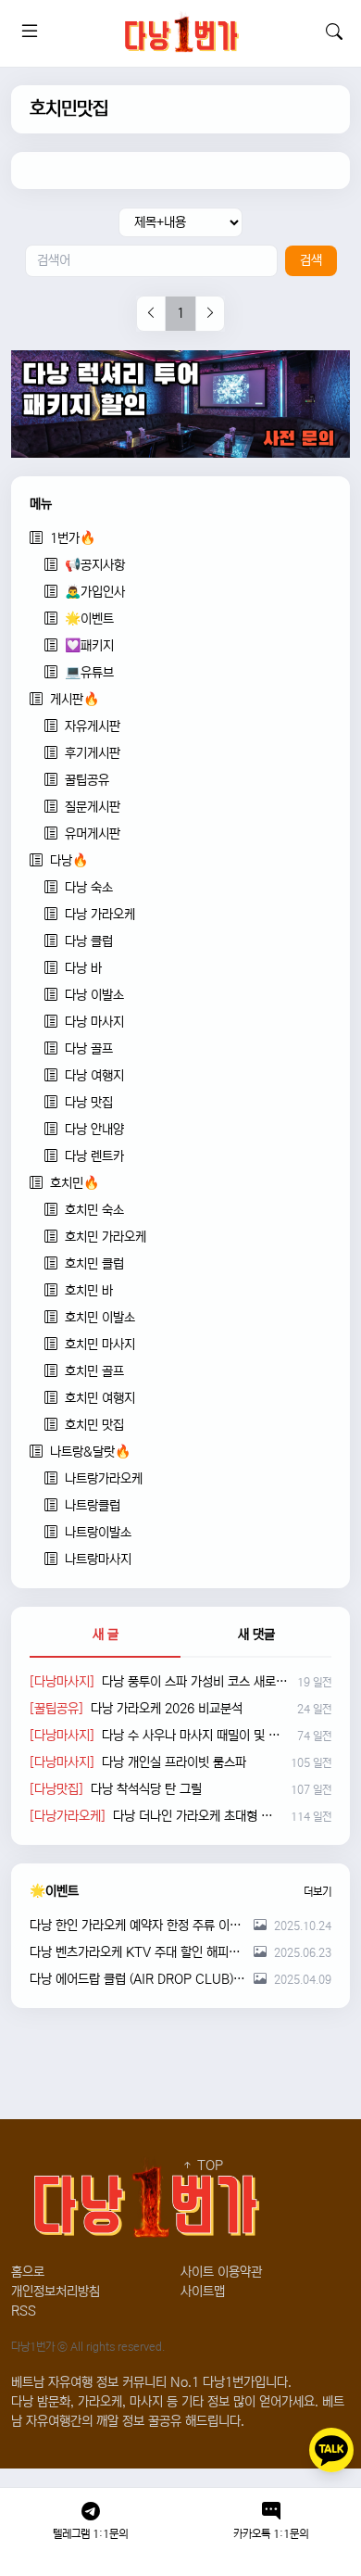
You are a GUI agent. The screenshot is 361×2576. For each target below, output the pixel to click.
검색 (311, 260)
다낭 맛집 (89, 1103)
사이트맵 (203, 2292)
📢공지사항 (95, 565)
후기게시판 (93, 753)
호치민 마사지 (100, 1345)
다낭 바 (83, 968)
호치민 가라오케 (106, 1237)
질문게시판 (93, 807)
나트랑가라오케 (104, 1479)
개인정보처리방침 (56, 2292)
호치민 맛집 (94, 1425)
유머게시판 (93, 834)
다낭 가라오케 (100, 915)
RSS (24, 2311)
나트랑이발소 (98, 1533)
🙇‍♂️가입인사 (95, 592)
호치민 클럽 (94, 1264)
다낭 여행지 (94, 1076)
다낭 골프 (89, 1049)
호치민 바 (89, 1291)
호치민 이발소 (100, 1318)
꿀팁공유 (87, 780)
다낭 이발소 (94, 995)
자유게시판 (93, 726)
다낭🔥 (69, 861)
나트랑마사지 (98, 1559)
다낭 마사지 (94, 1022)
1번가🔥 (73, 538)
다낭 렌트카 (94, 1156)
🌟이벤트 (89, 619)
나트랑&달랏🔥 (90, 1452)
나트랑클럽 (93, 1506)
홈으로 (28, 2272)
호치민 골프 (94, 1371)
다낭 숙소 (89, 888)
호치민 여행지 (100, 1398)
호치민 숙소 (94, 1210)
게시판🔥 (75, 700)
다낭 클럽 (89, 941)
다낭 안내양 (94, 1130)
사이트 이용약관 (221, 2272)
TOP (208, 2166)
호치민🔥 (75, 1183)
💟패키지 (89, 646)
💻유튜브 (89, 673)
